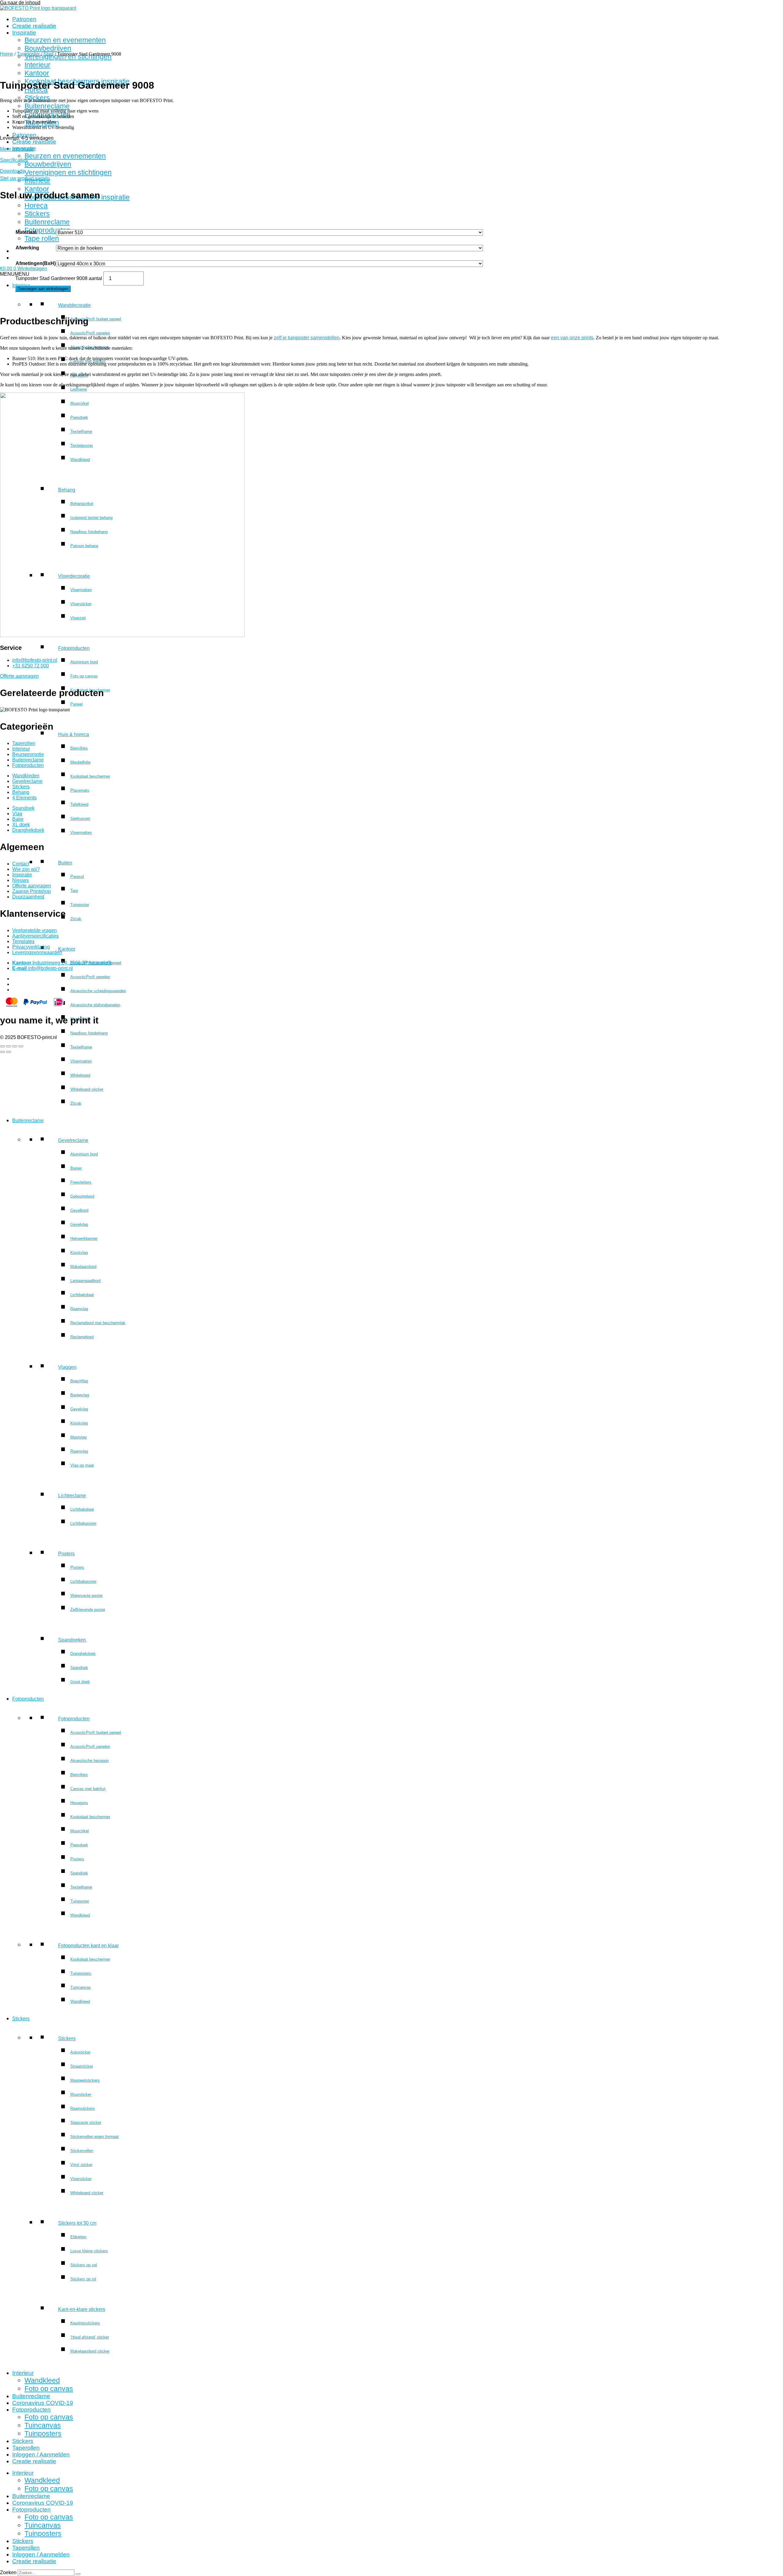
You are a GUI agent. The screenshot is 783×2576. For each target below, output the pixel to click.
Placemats (80, 790)
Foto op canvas (84, 676)
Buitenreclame (47, 106)
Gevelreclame (73, 1140)
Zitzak (76, 919)
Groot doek (80, 1682)
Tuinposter (80, 905)
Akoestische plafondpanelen (95, 1005)
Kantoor (67, 949)
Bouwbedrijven (48, 48)
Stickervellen (82, 2151)
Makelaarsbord (83, 1267)
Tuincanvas (81, 1987)
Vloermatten (81, 833)
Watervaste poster (87, 1596)
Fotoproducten (47, 230)
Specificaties (14, 160)
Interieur (23, 2373)
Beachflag (79, 1381)
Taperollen (26, 2448)
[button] (15, 274)
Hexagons (79, 375)
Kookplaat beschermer (90, 776)
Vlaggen (67, 1367)
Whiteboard (80, 1075)
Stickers (37, 98)
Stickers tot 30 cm (77, 2223)
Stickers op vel (84, 2265)
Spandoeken (72, 1640)
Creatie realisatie (34, 26)
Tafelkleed (79, 804)
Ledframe (79, 389)
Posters (66, 1554)
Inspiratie (24, 33)
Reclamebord (82, 1337)
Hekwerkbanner (84, 1238)
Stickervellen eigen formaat (95, 2137)
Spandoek (79, 1668)
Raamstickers (83, 2108)
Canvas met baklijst (88, 1789)
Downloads (12, 171)
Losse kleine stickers (89, 2251)
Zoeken (8, 2572)
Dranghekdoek (83, 1654)
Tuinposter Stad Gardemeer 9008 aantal (59, 278)
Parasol (77, 877)
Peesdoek (79, 1845)
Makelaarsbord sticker (90, 2351)
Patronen (24, 19)
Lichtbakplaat (82, 1295)
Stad (48, 54)
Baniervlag (80, 1395)
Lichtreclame (72, 1496)
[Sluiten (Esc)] (21, 1046)
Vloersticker (81, 2179)
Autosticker (80, 2052)
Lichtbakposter (83, 1523)
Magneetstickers (85, 2080)
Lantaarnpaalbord (85, 1281)
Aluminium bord (84, 662)
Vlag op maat (82, 1465)
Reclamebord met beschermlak (98, 1323)
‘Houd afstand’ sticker (90, 2337)
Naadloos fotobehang (89, 1033)
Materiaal (26, 232)
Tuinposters (81, 1973)
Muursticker (81, 2094)
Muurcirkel (80, 1831)
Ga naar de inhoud (20, 3)
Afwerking (27, 248)
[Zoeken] (78, 2574)
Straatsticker (82, 2066)
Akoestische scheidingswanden (98, 991)
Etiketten (78, 2237)
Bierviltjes (79, 748)
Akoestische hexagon (89, 347)
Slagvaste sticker (86, 2123)
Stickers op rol (83, 2279)
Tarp (74, 891)
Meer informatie (17, 149)
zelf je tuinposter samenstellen (307, 338)
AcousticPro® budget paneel (96, 319)
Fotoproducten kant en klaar (88, 1946)
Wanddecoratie (74, 305)
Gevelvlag (79, 1224)
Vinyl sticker (81, 2165)
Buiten (65, 863)
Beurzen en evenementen (65, 40)
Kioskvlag (79, 1253)
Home (7, 54)
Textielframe (81, 1047)
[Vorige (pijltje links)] (2, 1052)
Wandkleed (80, 1915)
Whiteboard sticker (87, 1089)
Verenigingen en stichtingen (68, 172)
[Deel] (15, 1046)
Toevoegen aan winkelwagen (43, 289)
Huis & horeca (74, 734)
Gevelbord (79, 1210)
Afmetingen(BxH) (36, 263)
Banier (76, 1168)
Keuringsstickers (85, 2323)
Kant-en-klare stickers (82, 2309)
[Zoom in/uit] (2, 1046)
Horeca (36, 205)
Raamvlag (79, 1309)
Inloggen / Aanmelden (41, 2454)
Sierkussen (80, 818)
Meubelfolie (80, 762)
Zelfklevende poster (88, 1610)
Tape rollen (42, 238)
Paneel (76, 704)
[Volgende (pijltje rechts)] (9, 1052)
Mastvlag (78, 1437)
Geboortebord (82, 1196)
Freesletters (81, 1182)
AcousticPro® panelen (90, 333)
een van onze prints (572, 338)
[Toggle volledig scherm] (9, 1046)
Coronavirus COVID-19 (43, 2403)
